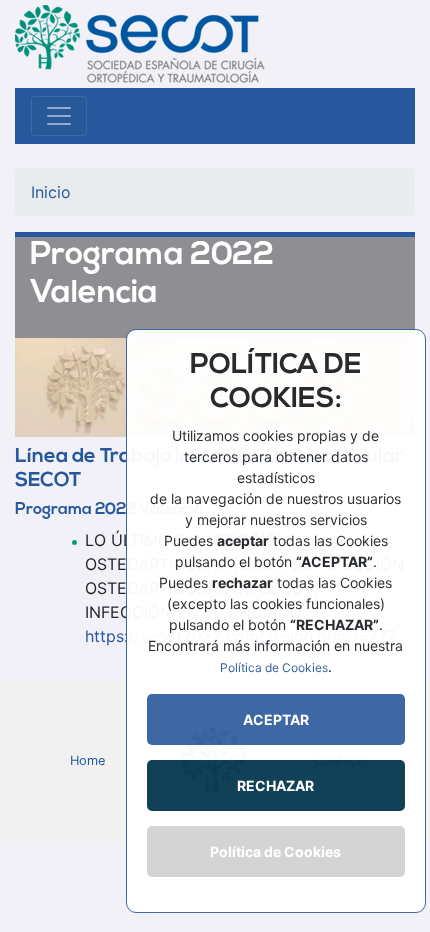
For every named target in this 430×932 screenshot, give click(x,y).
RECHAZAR (275, 785)
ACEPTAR (276, 719)
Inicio (51, 192)
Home (87, 760)
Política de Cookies (274, 667)
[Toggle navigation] (59, 116)
